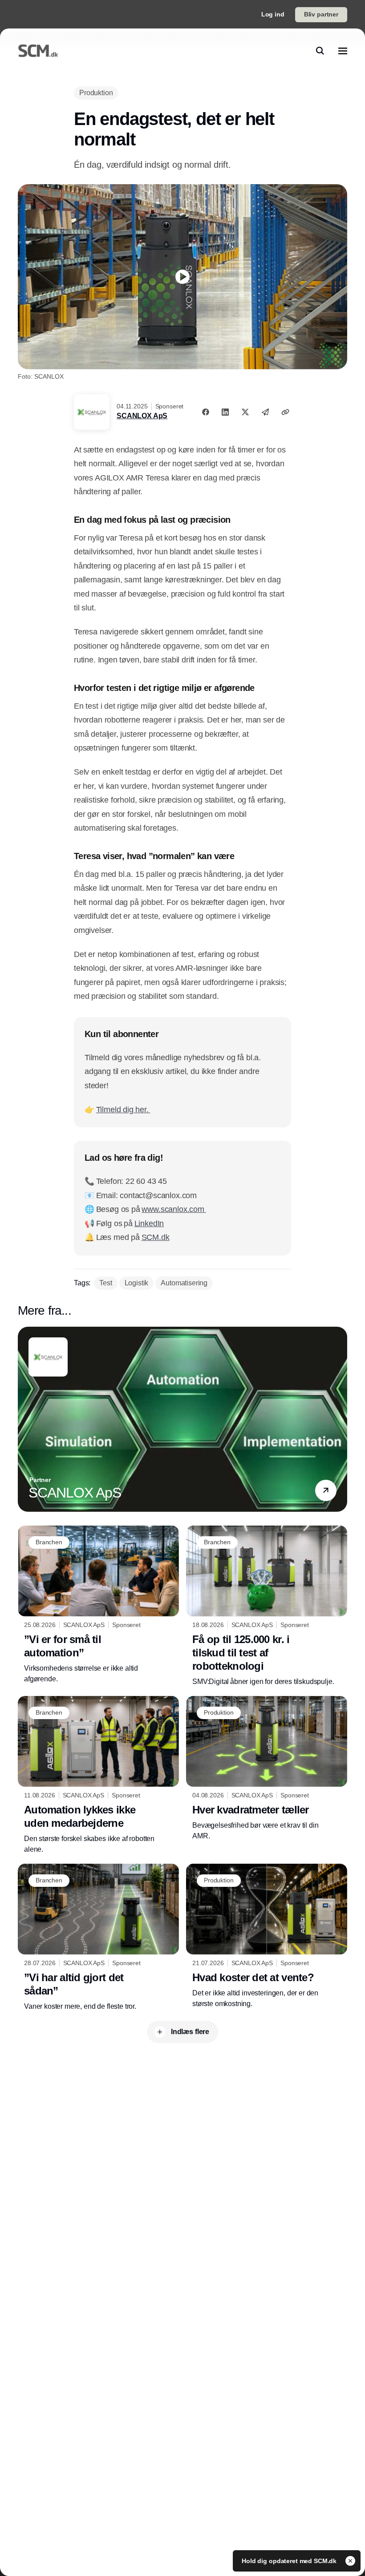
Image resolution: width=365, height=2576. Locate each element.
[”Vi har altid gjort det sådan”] (98, 1938)
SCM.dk (156, 1237)
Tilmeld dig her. (123, 1110)
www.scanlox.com (174, 1209)
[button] (326, 1491)
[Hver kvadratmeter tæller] (267, 1769)
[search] (320, 51)
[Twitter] (245, 412)
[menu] (343, 51)
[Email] (265, 412)
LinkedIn (149, 1223)
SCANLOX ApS (142, 416)
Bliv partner (321, 14)
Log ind (273, 14)
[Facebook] (206, 412)
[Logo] (38, 51)
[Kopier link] (285, 412)
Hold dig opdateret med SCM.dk (290, 2561)
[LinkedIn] (225, 412)
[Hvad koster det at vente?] (267, 1936)
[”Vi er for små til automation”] (98, 1605)
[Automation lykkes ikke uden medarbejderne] (98, 1775)
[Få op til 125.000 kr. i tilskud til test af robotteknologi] (267, 1606)
